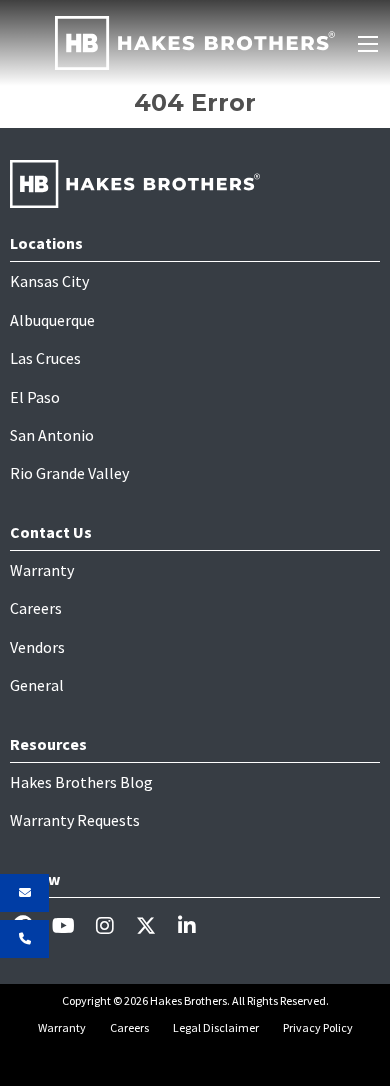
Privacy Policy (318, 1027)
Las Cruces (45, 358)
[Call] (24, 939)
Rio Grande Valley (69, 473)
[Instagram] (112, 925)
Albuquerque (52, 320)
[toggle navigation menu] (368, 44)
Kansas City (49, 281)
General (37, 685)
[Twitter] (153, 925)
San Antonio (52, 435)
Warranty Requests (75, 820)
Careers (36, 608)
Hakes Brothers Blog (81, 782)
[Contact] (24, 893)
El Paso (35, 397)
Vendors (37, 647)
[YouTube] (71, 925)
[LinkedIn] (194, 925)
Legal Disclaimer (216, 1027)
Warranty (42, 570)
